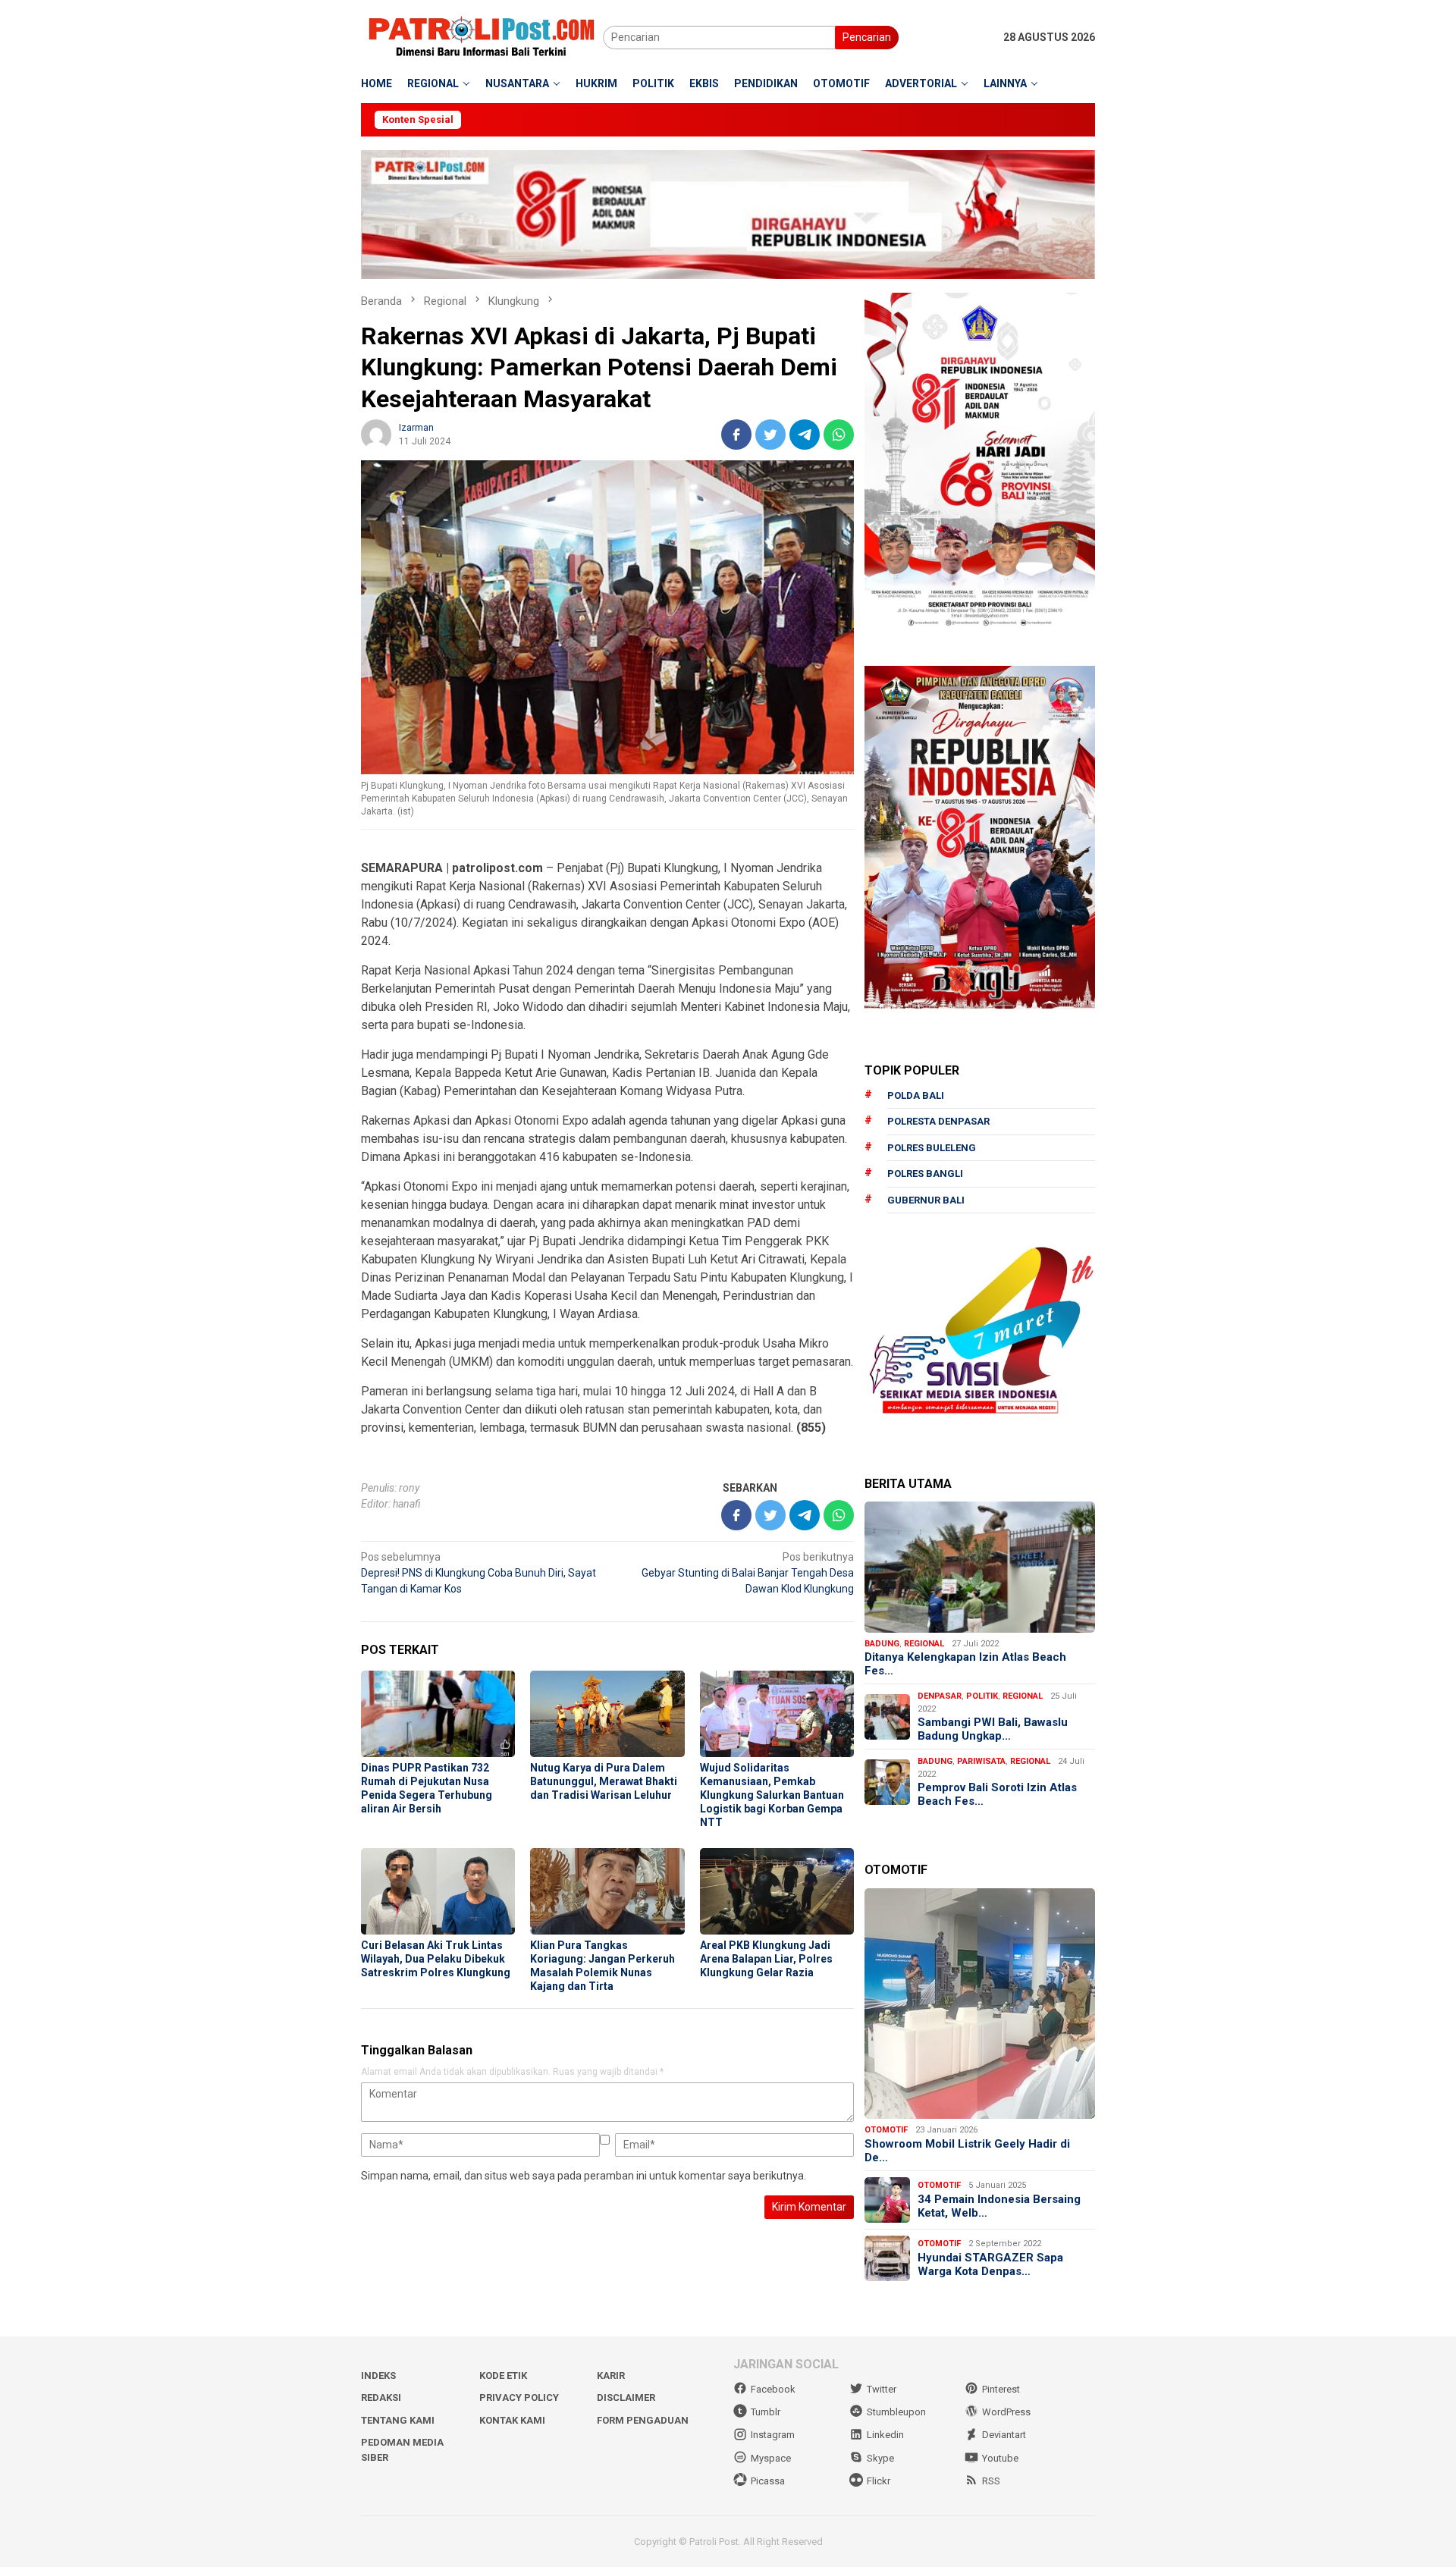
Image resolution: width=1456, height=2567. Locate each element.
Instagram (773, 2435)
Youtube (1000, 2458)
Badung (882, 1644)
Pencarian (867, 37)
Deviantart (1004, 2435)
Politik (982, 1696)
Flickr (879, 2481)
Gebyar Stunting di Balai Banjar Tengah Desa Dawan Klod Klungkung (748, 1573)
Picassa (768, 2481)
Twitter (882, 2389)
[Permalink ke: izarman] (376, 433)
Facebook (773, 2389)
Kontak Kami (512, 2420)
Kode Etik (503, 2376)
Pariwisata (981, 1761)
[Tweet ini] (770, 435)
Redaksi (381, 2398)
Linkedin (885, 2435)
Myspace (771, 2458)
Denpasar (940, 1696)
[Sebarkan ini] (736, 435)
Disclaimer (626, 2398)
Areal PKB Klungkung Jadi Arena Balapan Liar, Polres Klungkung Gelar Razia (766, 1959)
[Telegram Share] (805, 435)
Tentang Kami (398, 2420)
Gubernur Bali (926, 1200)
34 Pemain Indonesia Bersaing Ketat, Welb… (999, 2206)
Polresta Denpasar (938, 1121)
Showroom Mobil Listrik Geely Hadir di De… (967, 2151)
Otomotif (886, 2130)
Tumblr (766, 2412)
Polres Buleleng (932, 1148)
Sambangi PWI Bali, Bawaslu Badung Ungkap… (993, 1729)
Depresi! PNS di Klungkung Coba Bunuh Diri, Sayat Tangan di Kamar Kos (479, 1573)
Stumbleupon (896, 2412)
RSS (991, 2481)
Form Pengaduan (643, 2420)
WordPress (1006, 2412)
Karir (611, 2376)
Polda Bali (916, 1095)
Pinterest (1001, 2389)
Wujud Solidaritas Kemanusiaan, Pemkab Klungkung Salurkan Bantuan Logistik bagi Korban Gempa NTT (772, 1795)
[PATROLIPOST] (482, 36)
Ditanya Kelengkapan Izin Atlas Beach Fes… (965, 1664)
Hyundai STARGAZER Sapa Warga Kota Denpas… (990, 2264)
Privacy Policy (519, 2398)
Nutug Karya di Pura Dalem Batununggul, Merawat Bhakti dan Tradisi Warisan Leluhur (604, 1781)
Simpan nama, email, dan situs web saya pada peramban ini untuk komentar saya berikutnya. (584, 2176)
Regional (924, 1644)
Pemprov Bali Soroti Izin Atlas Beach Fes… (997, 1794)
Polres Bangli (925, 1174)
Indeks (378, 2376)
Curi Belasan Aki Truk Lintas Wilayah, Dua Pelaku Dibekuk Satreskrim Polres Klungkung (436, 1959)
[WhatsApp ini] (839, 435)
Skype (880, 2458)
